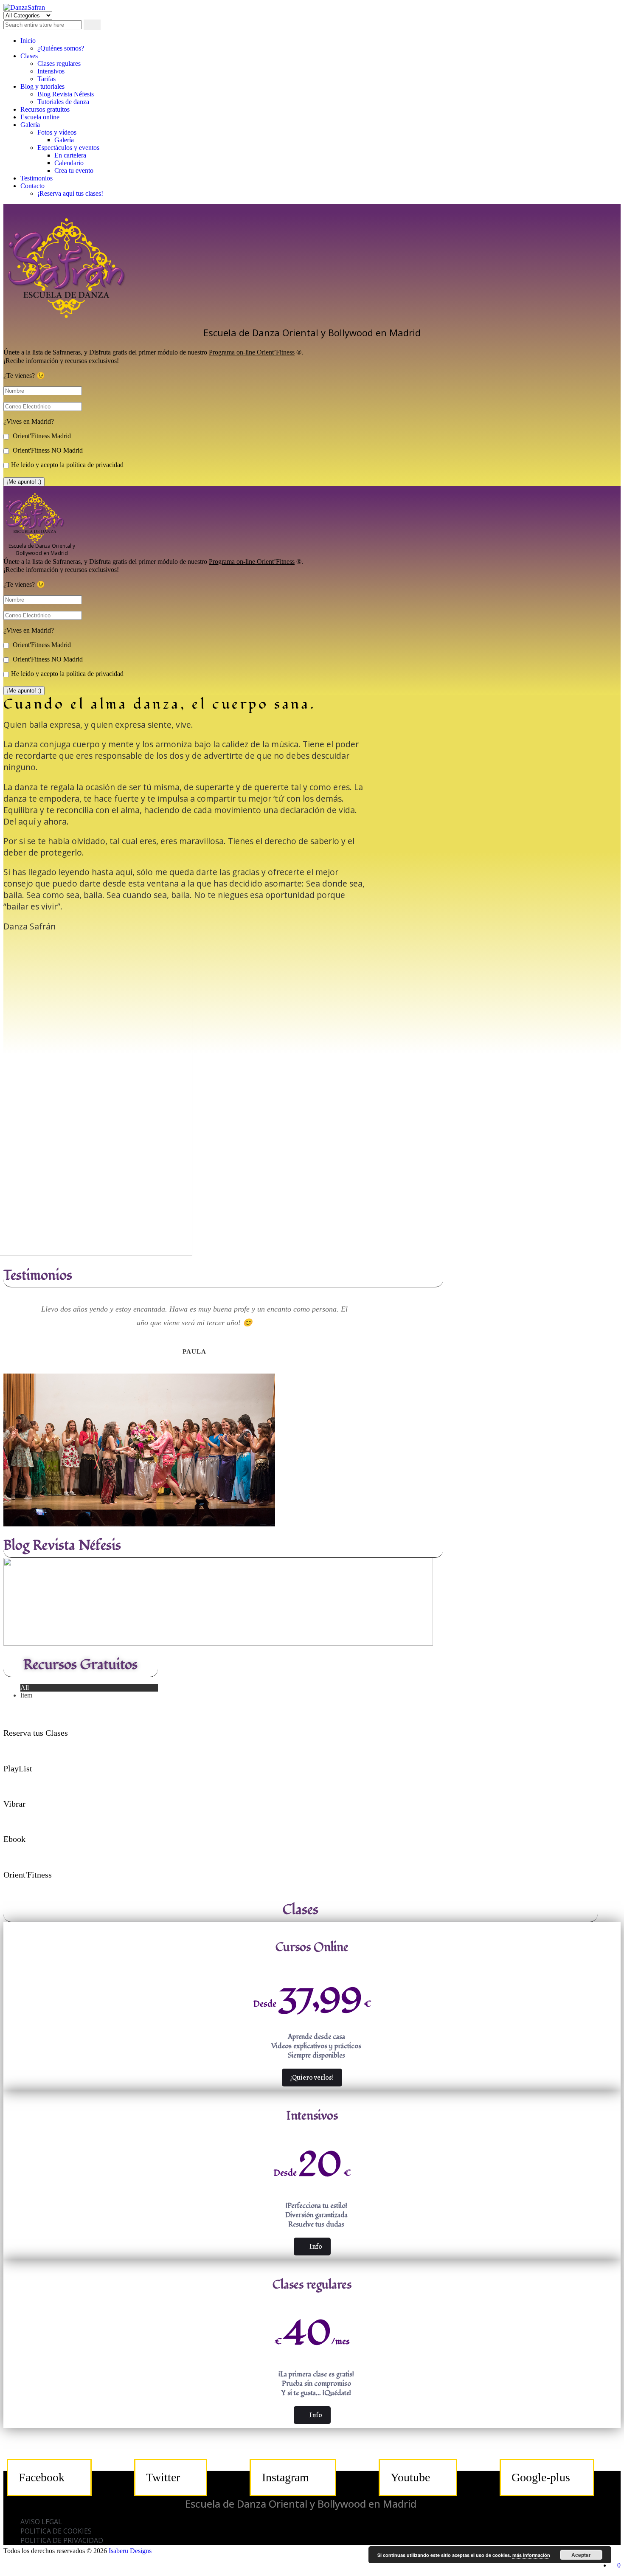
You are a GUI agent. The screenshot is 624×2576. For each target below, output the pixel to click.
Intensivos (51, 71)
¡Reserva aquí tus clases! (70, 193)
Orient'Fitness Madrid (41, 436)
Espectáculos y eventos (68, 148)
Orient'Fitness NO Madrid (47, 450)
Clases (29, 56)
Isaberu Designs (130, 2551)
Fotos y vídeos (57, 132)
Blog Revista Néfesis (66, 94)
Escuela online (40, 117)
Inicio (28, 41)
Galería (30, 125)
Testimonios (37, 178)
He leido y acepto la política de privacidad (67, 465)
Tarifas (46, 79)
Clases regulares (59, 63)
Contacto (32, 186)
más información (531, 2555)
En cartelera (70, 155)
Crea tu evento (74, 170)
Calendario (69, 163)
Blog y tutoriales (42, 86)
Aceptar (581, 2555)
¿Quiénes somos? (61, 48)
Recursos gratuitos (45, 109)
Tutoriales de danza (63, 102)
